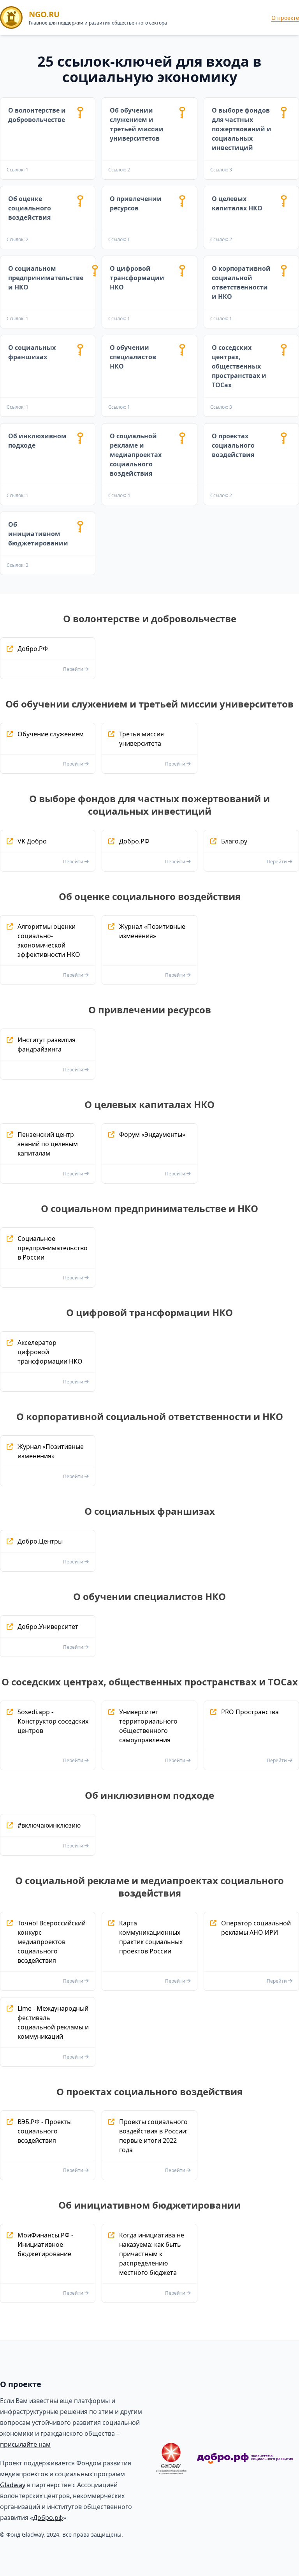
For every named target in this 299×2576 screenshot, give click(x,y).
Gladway (13, 2485)
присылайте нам (25, 2444)
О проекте (285, 18)
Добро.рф (48, 2518)
